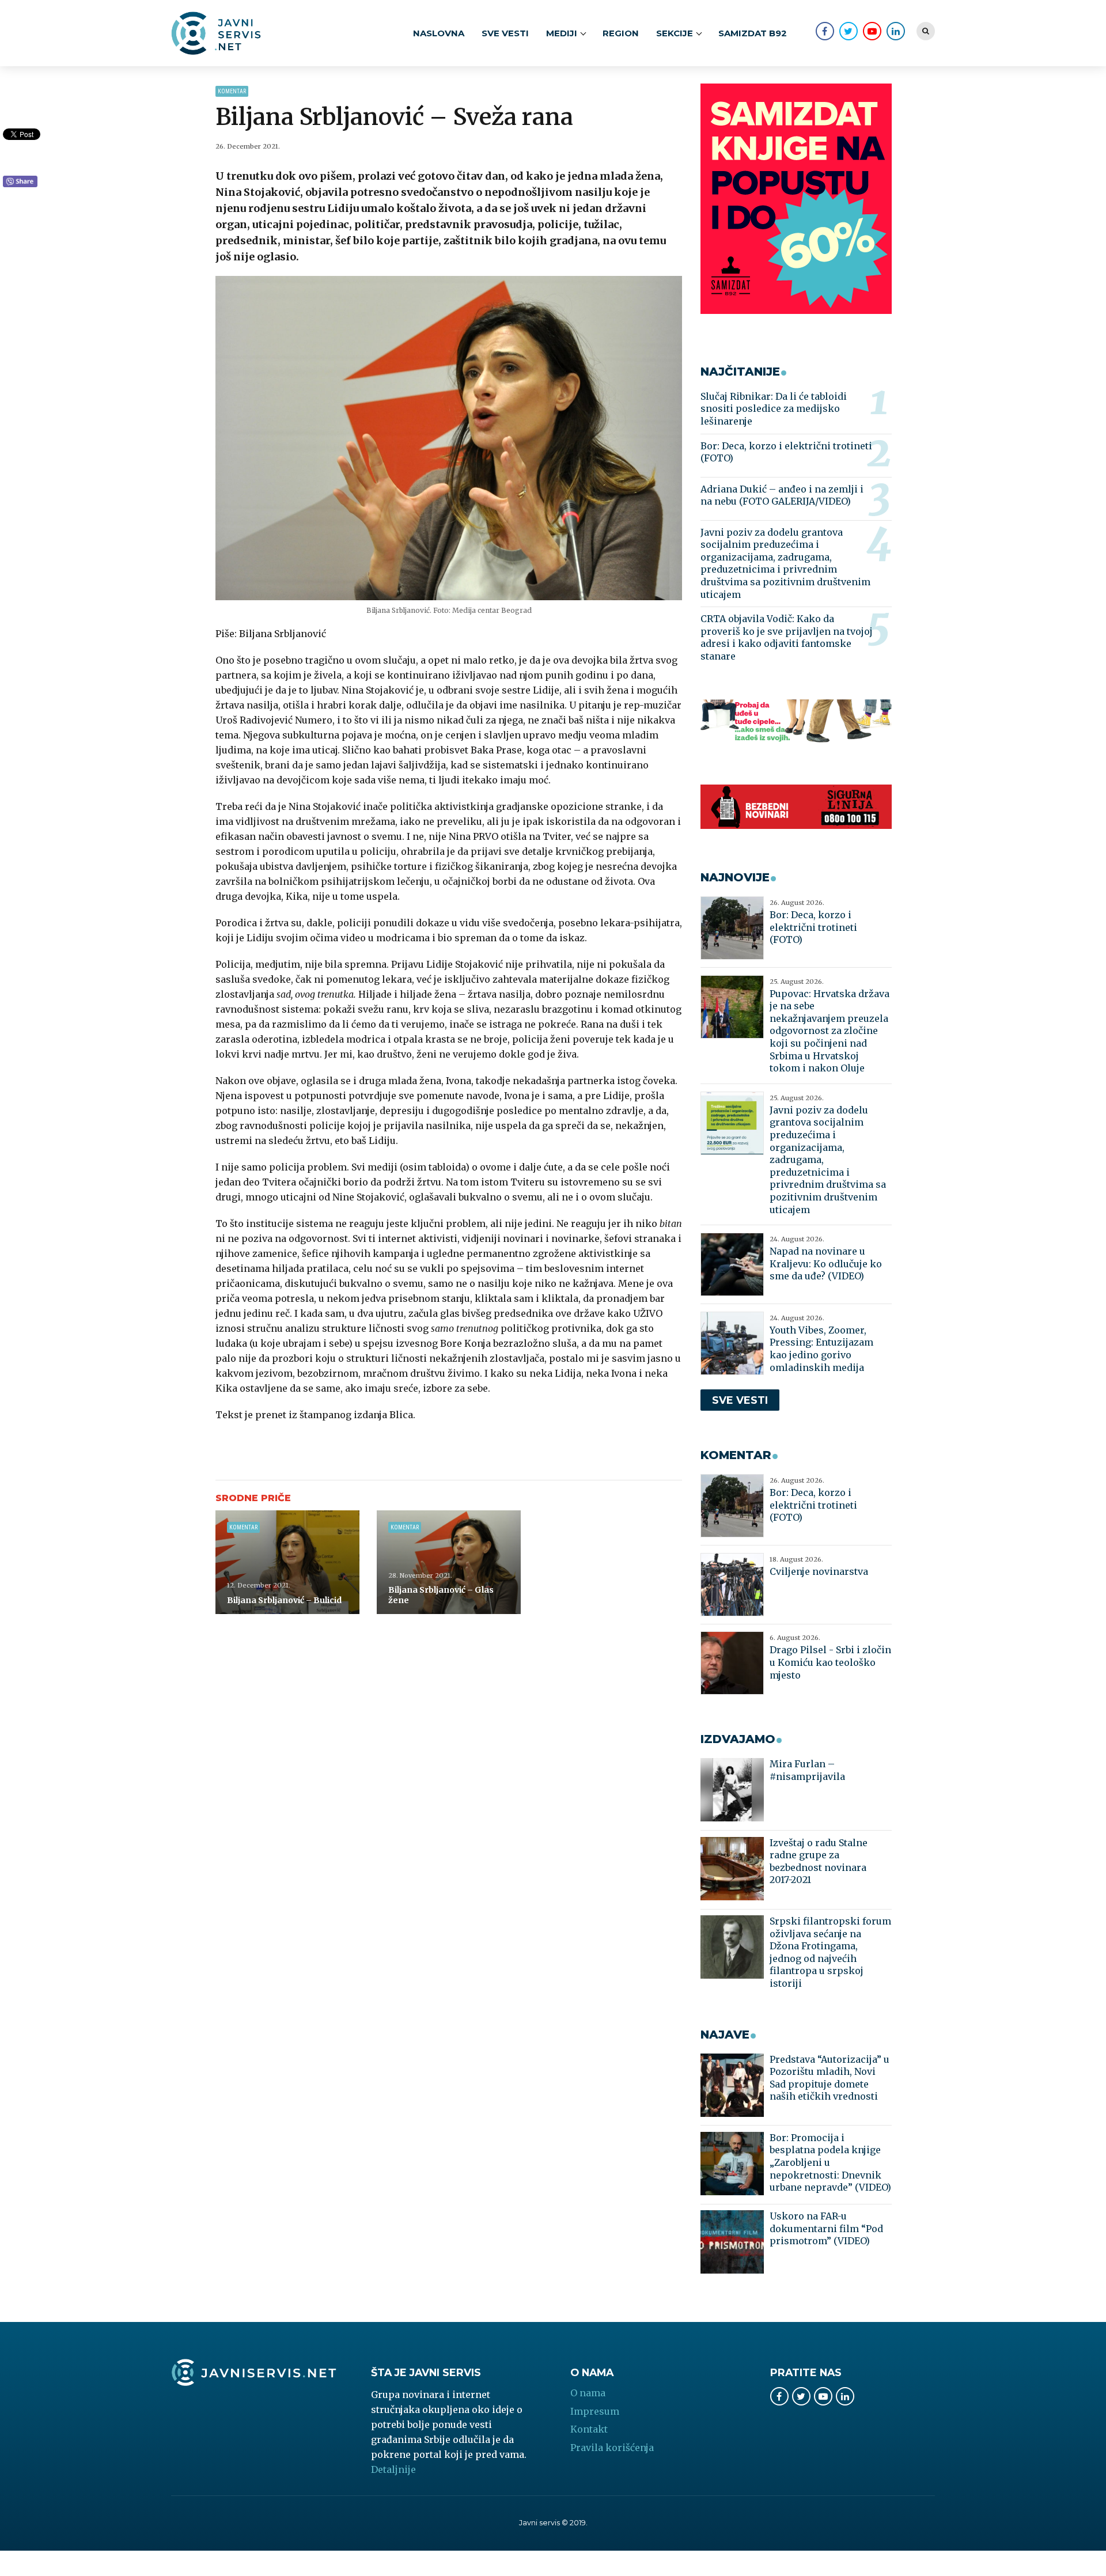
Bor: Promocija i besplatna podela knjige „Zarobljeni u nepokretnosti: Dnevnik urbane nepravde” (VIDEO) (830, 2162)
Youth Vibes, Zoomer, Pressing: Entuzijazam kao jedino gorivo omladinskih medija (821, 1349)
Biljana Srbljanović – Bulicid (284, 1600)
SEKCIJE (675, 33)
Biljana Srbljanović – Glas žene (441, 1595)
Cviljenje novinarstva (819, 1571)
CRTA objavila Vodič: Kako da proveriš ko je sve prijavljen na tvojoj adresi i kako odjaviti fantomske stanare (787, 637)
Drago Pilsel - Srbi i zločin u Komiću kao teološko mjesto (830, 1662)
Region (621, 33)
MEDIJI (562, 33)
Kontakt (589, 2429)
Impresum (595, 2411)
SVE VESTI (505, 33)
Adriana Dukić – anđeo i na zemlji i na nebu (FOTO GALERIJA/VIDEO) (782, 495)
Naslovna (439, 33)
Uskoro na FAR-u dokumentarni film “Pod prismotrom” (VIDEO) (826, 2228)
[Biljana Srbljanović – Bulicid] (287, 1562)
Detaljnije (393, 2469)
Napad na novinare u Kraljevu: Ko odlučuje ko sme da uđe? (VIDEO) (826, 1264)
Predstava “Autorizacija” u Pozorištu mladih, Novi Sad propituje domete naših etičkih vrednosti (829, 2078)
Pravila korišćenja (612, 2448)
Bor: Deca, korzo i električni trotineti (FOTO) (786, 452)
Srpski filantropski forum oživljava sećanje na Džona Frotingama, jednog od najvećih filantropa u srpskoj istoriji (830, 1952)
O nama (588, 2393)
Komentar (232, 91)
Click (20, 182)
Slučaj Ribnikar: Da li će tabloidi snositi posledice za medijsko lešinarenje (774, 409)
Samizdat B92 (753, 33)
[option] (449, 438)
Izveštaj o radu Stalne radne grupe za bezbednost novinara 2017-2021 (819, 1861)
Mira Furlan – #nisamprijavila (807, 1770)
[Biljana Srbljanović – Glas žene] (449, 1562)
